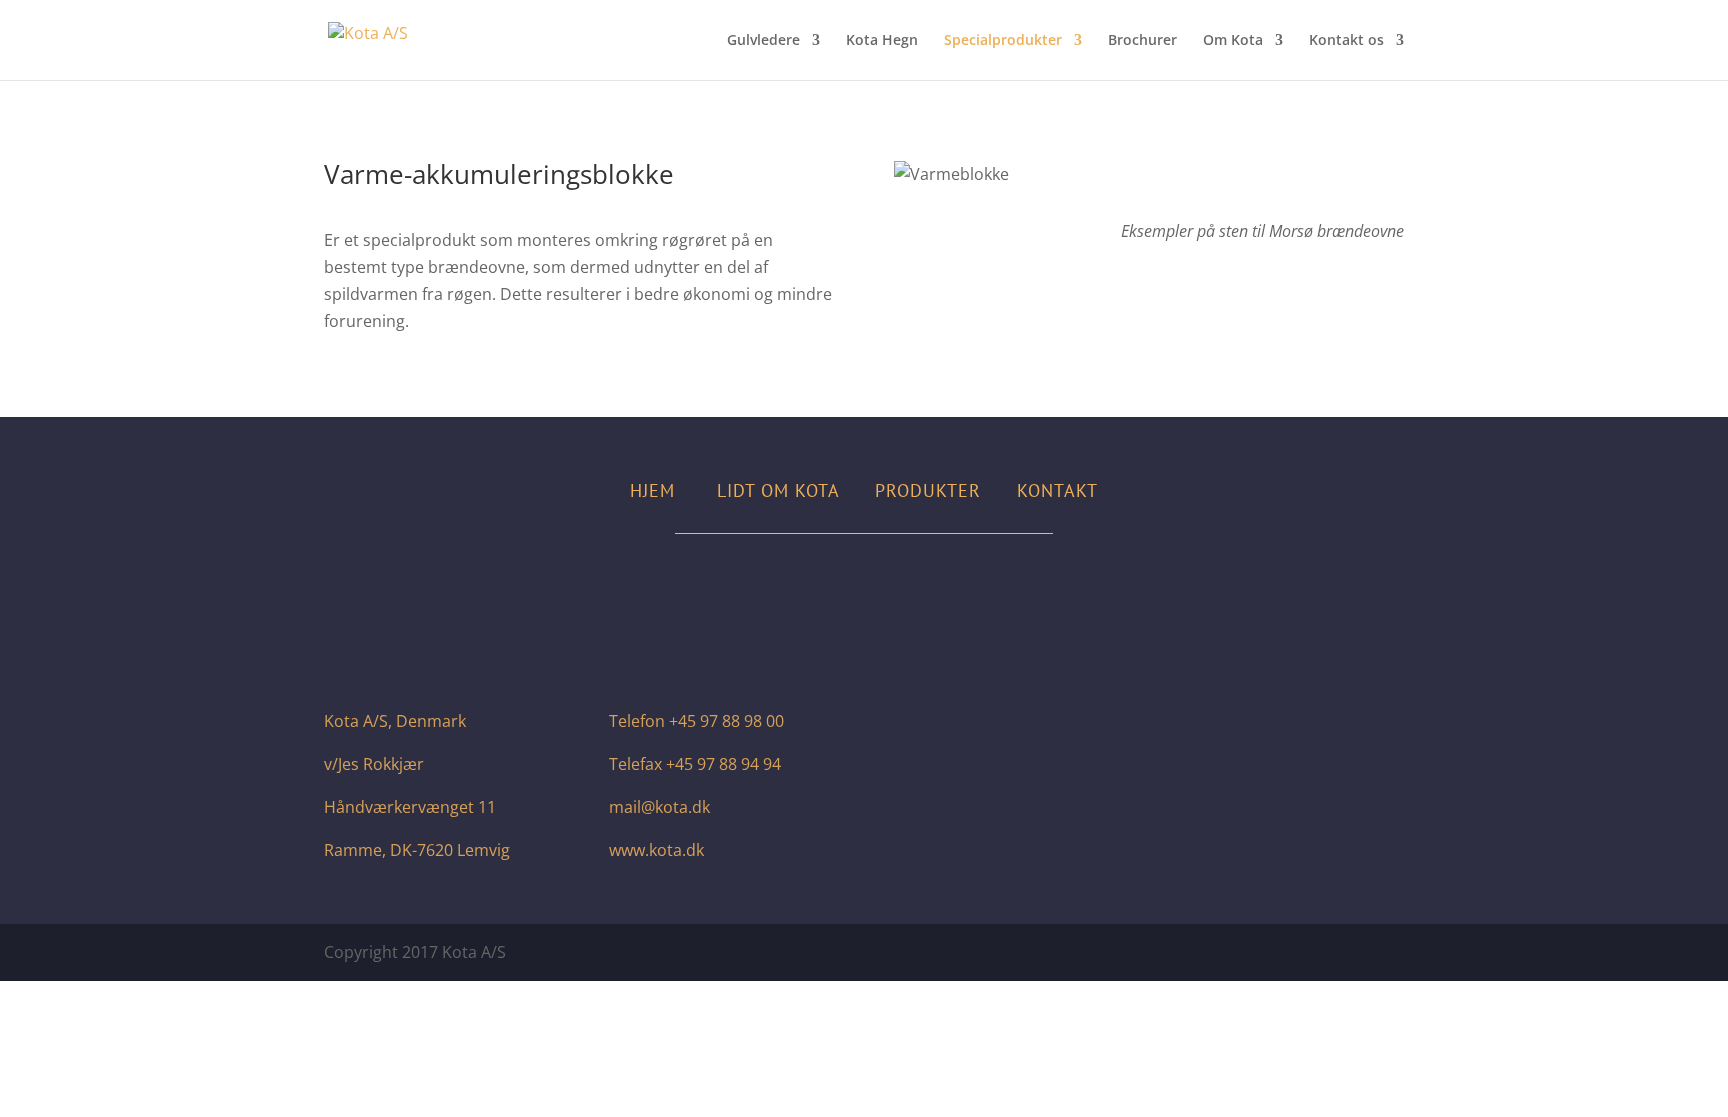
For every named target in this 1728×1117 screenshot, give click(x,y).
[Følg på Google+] (884, 589)
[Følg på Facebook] (844, 589)
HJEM (652, 490)
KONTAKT (1057, 490)
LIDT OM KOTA (778, 490)
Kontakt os (1346, 41)
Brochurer (1142, 41)
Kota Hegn (882, 41)
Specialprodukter (1003, 41)
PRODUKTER (928, 490)
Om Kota (1233, 41)
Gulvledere (763, 41)
